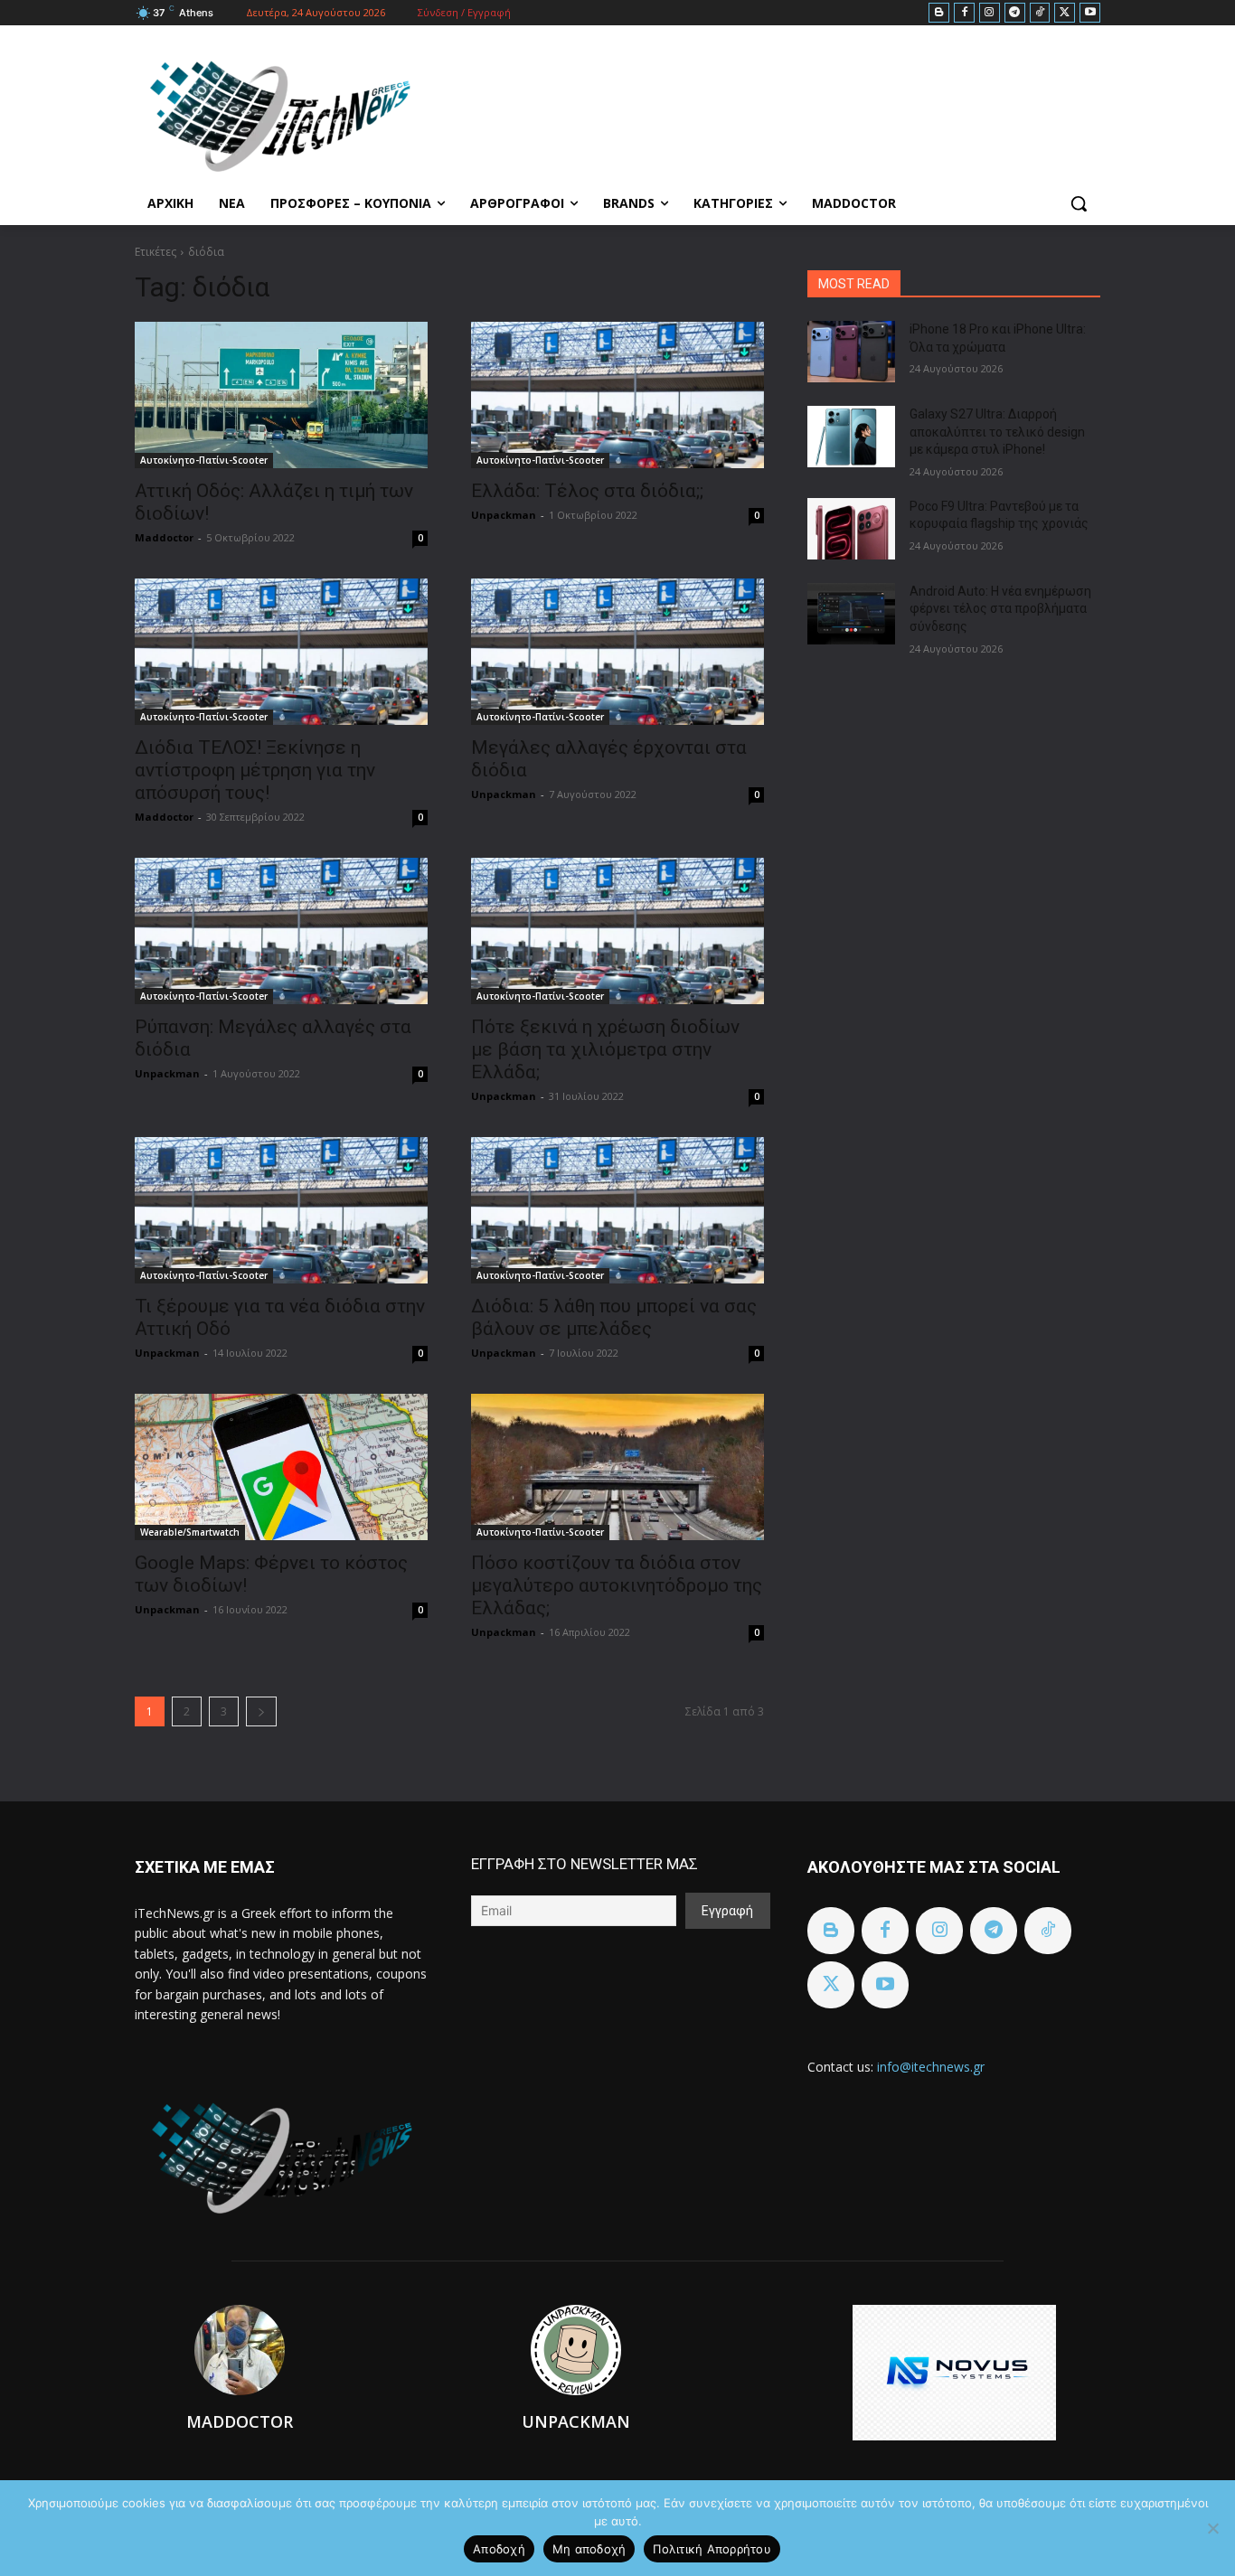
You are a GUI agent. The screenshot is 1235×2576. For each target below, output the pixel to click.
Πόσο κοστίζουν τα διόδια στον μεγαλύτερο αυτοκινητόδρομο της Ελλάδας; (617, 1585)
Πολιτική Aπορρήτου (712, 2549)
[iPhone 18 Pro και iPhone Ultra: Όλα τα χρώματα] (851, 352)
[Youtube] (1090, 13)
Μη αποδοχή (589, 2549)
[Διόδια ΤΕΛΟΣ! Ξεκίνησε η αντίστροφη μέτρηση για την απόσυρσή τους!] (281, 652)
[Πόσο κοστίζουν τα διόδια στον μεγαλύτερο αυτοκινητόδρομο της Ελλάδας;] (617, 1467)
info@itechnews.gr (931, 2067)
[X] (1065, 13)
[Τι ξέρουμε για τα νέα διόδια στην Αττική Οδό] (281, 1210)
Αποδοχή (499, 2549)
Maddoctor (164, 537)
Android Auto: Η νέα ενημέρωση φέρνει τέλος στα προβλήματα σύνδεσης (1000, 609)
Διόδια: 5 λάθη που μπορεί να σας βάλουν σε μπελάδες (614, 1317)
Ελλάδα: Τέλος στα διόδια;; (587, 491)
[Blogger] (939, 13)
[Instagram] (990, 13)
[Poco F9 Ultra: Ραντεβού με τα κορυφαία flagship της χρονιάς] (851, 529)
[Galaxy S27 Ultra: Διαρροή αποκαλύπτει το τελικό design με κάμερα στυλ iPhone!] (851, 437)
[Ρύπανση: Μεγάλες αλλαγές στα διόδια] (281, 931)
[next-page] (261, 1711)
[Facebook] (964, 13)
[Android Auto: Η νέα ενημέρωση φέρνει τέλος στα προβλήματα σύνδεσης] (851, 614)
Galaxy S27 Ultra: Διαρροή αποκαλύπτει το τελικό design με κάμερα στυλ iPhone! (997, 432)
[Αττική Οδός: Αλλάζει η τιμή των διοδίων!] (281, 395)
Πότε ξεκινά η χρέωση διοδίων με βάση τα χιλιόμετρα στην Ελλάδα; (605, 1049)
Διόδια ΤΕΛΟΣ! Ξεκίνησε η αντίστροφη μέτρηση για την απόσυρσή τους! (255, 770)
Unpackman (504, 515)
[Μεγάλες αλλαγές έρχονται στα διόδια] (617, 652)
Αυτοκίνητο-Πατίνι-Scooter (204, 460)
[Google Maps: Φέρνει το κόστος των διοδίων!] (281, 1467)
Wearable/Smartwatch (190, 1532)
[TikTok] (1040, 13)
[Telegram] (1015, 13)
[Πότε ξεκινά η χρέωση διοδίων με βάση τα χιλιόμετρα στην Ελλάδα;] (617, 931)
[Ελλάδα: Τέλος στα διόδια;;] (617, 395)
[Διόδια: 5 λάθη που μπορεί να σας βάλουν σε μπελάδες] (617, 1210)
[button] (1079, 203)
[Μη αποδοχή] (1212, 2528)
